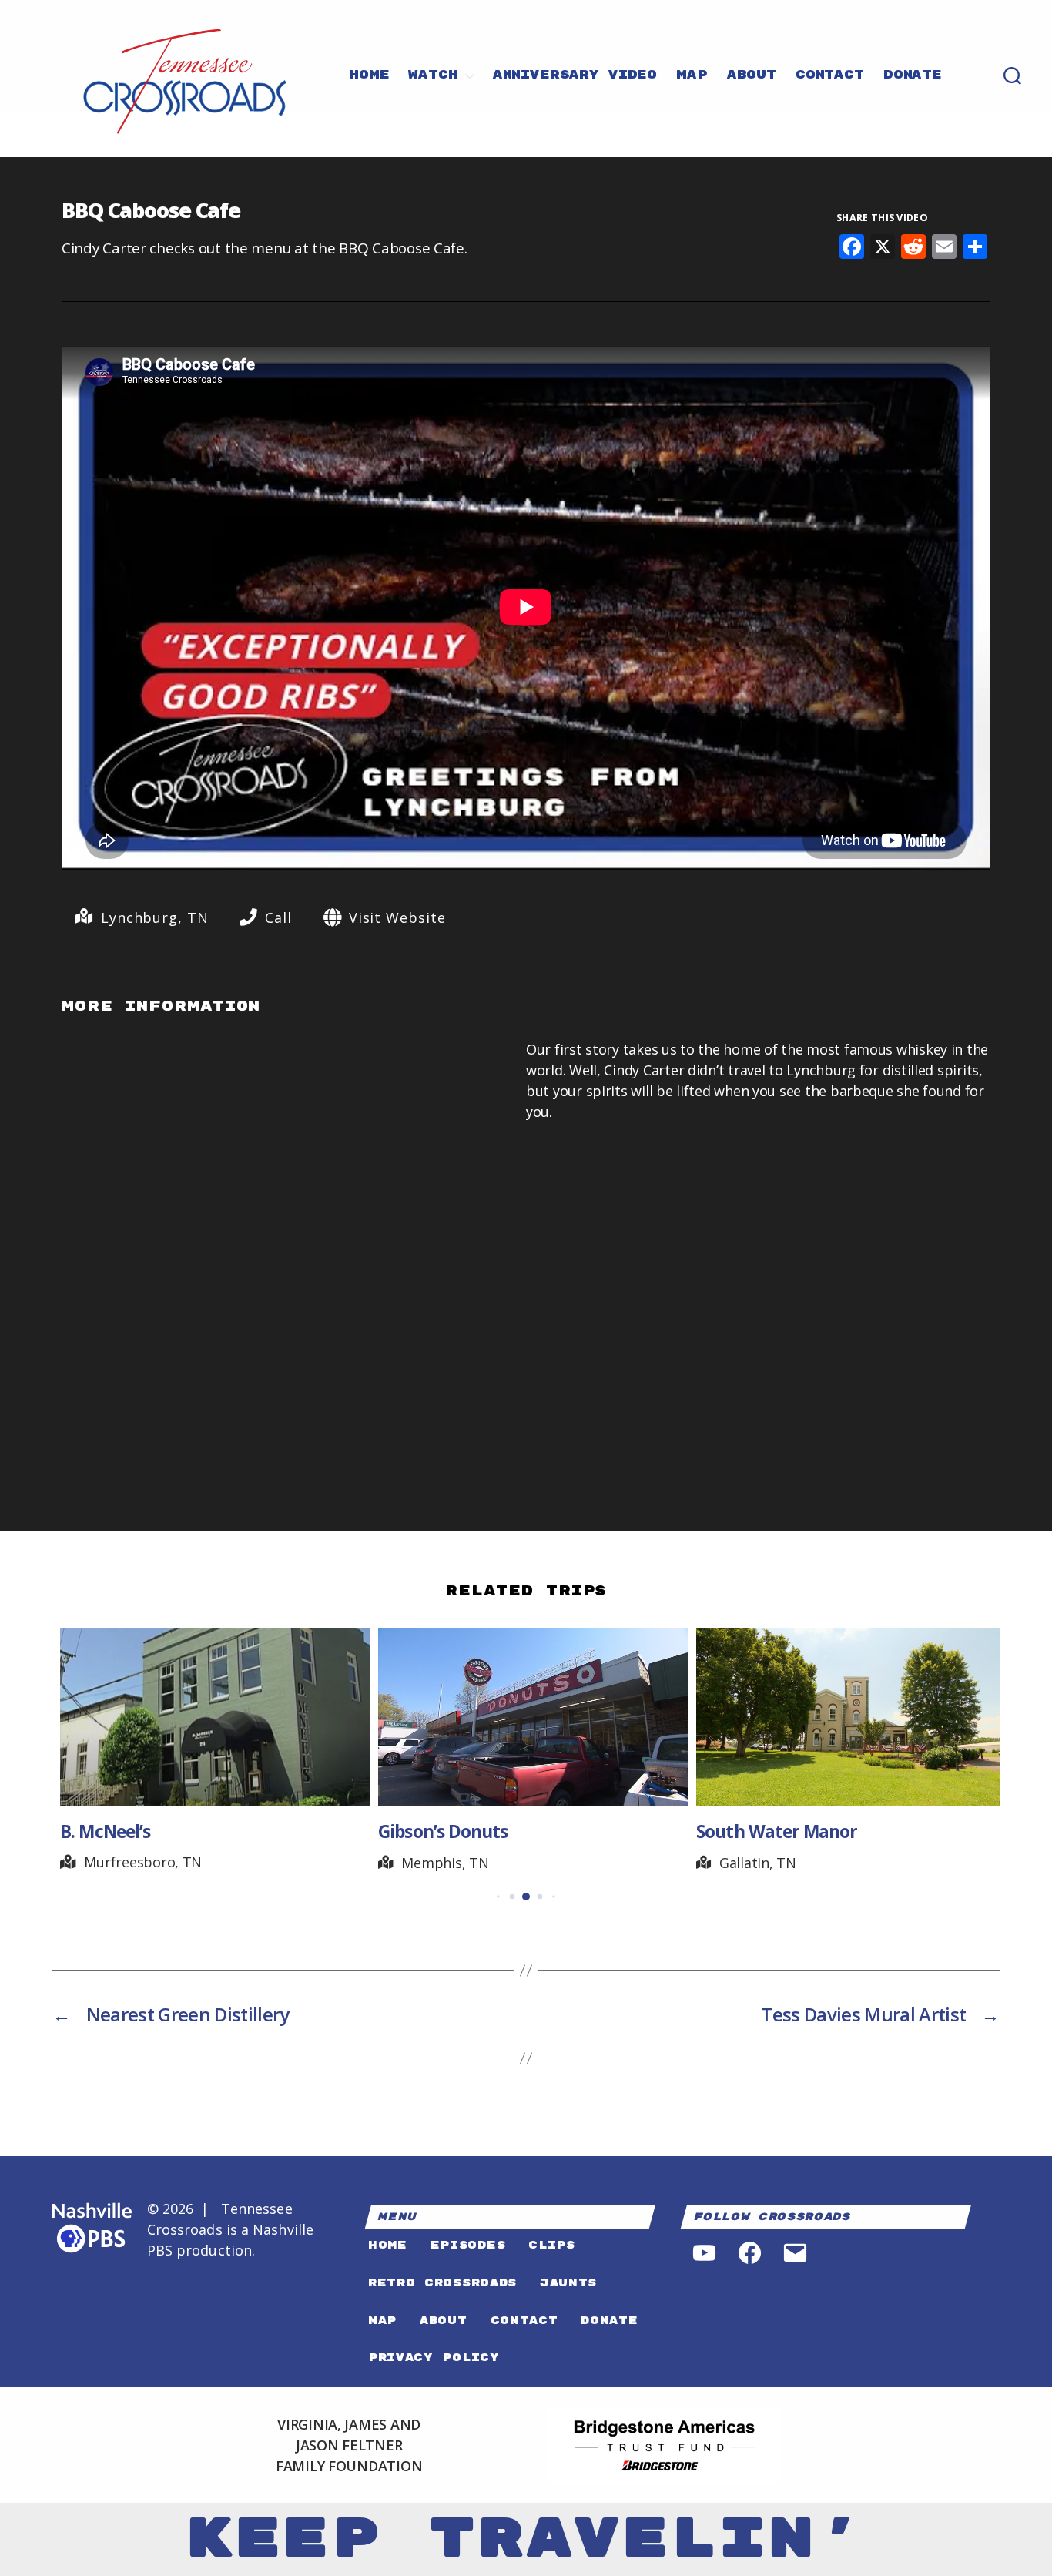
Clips (551, 2245)
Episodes (468, 2245)
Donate (913, 75)
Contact (830, 75)
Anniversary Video (575, 75)
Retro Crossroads (442, 2283)
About (752, 75)
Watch (433, 75)
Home (369, 75)
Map (692, 75)
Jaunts (568, 2283)
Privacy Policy (434, 2358)
